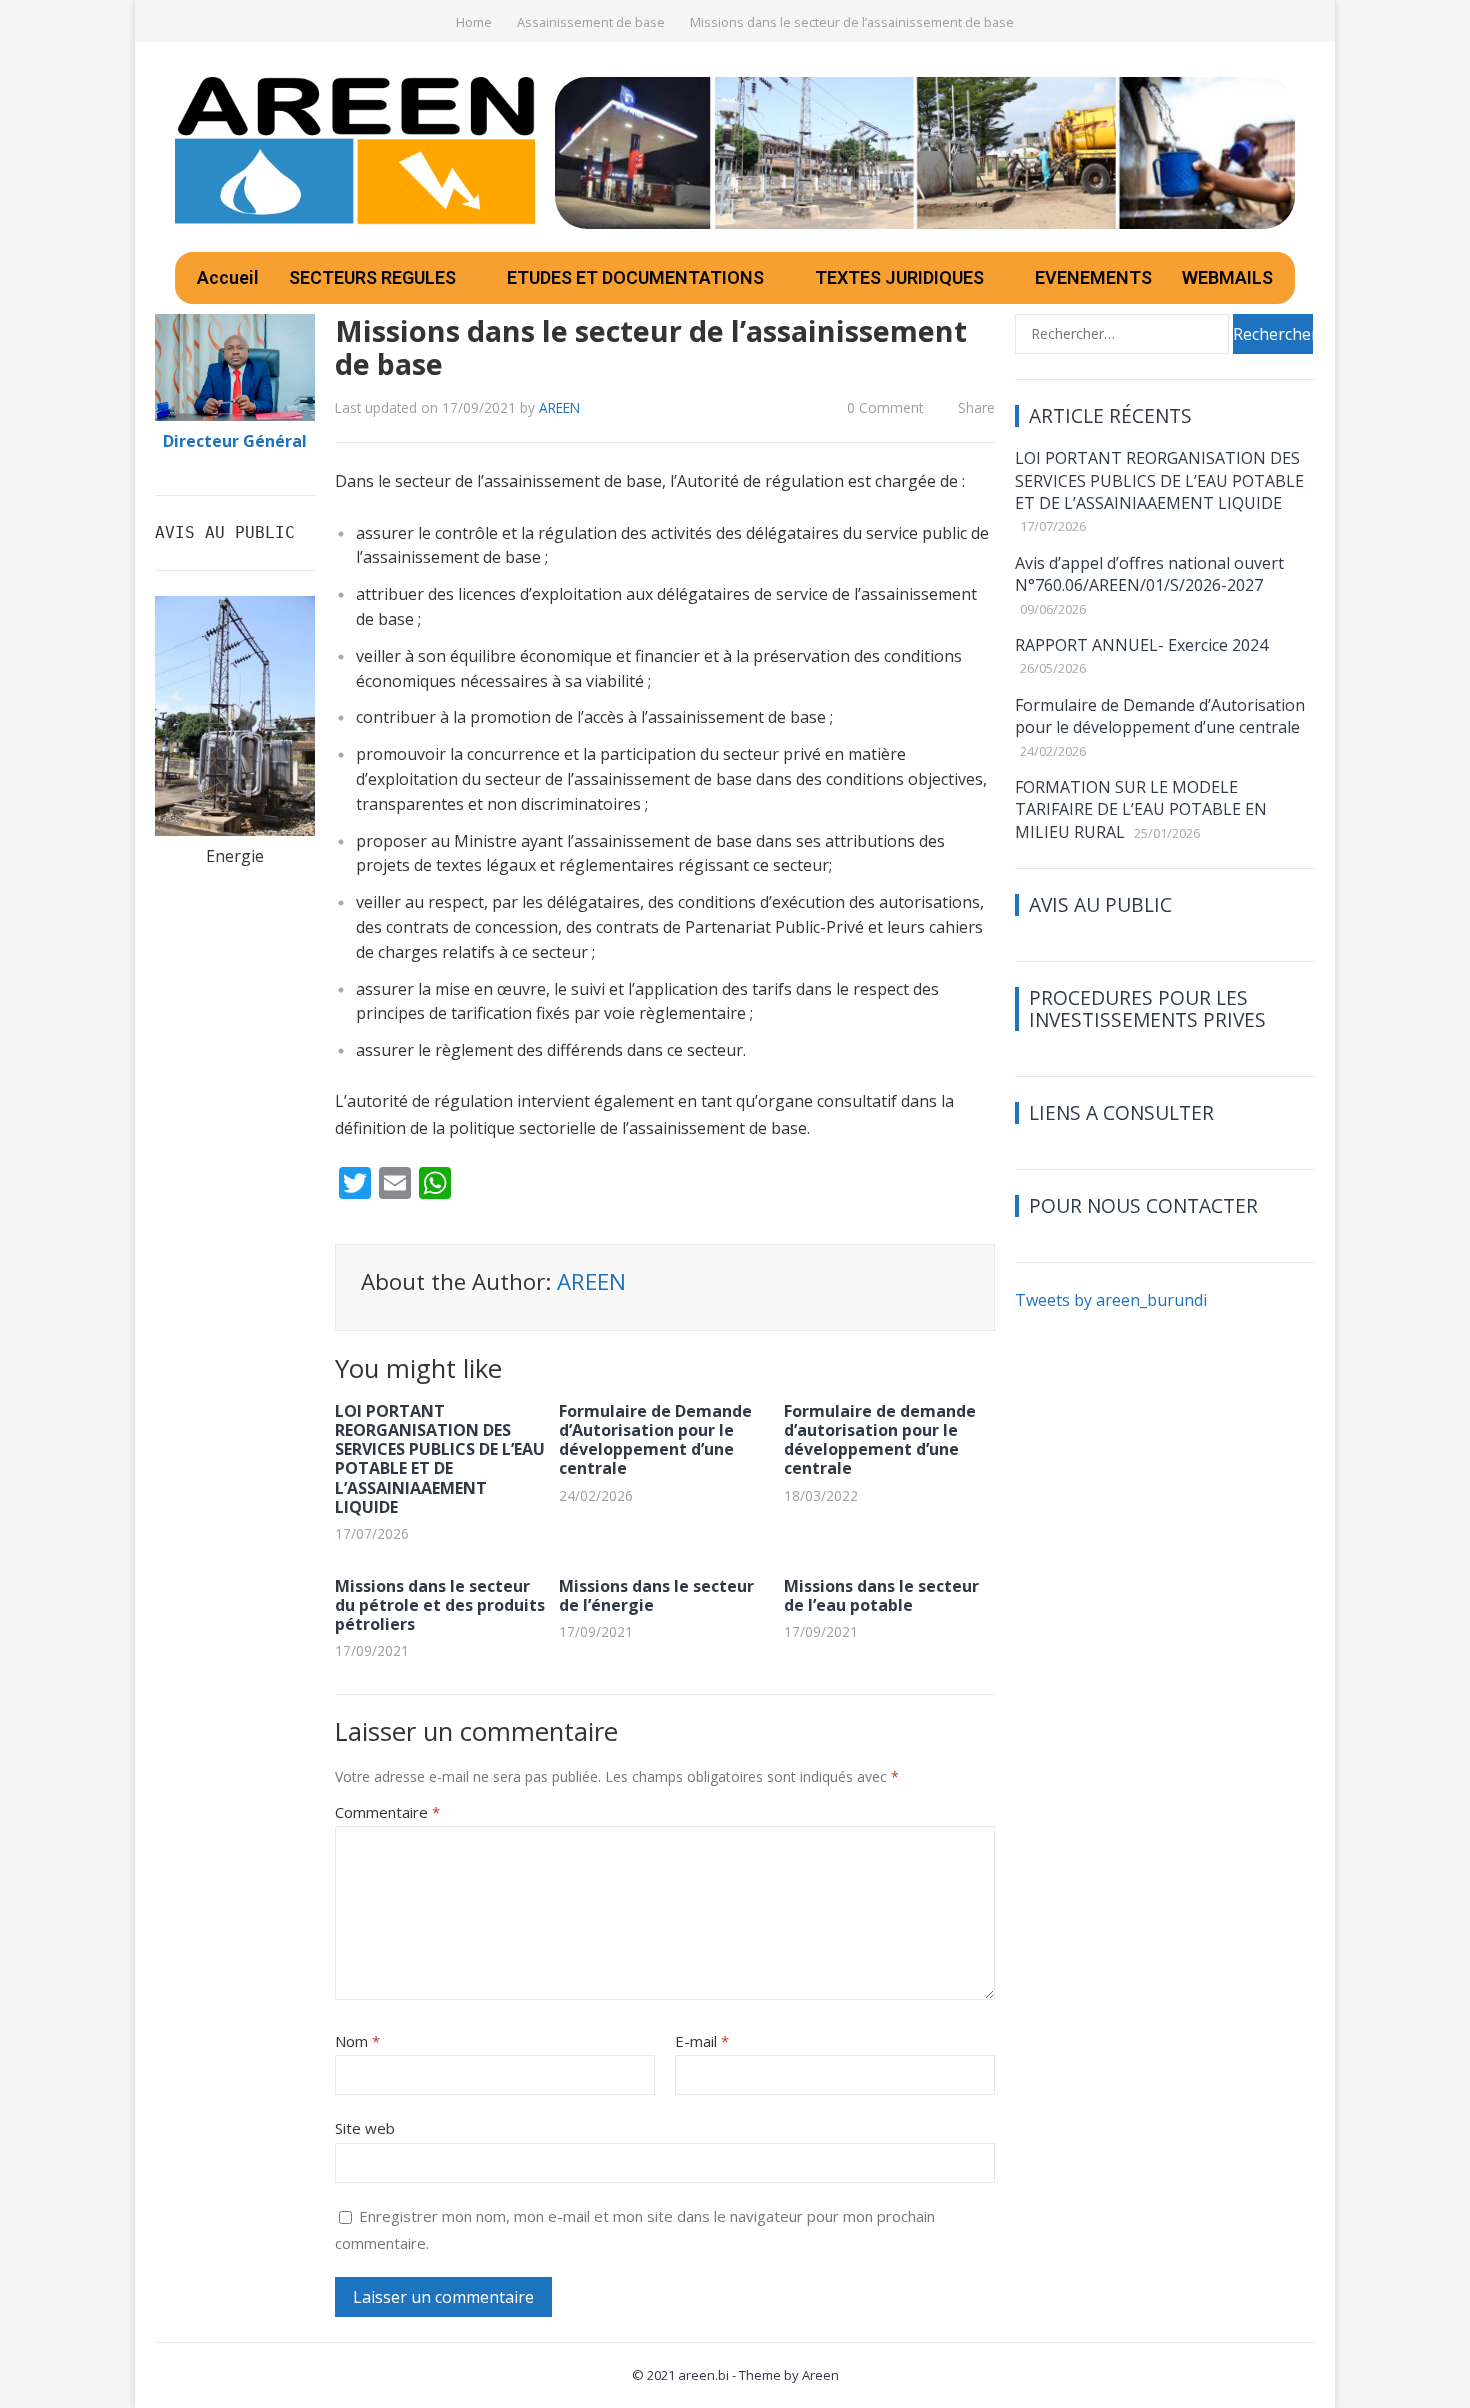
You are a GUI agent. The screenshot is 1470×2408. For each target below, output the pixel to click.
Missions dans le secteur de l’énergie (656, 1595)
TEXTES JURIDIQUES (899, 277)
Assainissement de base (591, 22)
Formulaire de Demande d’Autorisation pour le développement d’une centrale (655, 1440)
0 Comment (885, 407)
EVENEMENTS (1093, 277)
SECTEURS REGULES (372, 277)
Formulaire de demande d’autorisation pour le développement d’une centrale (880, 1440)
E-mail (702, 2041)
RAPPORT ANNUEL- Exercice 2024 (1141, 645)
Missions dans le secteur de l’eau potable (881, 1595)
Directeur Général (235, 441)
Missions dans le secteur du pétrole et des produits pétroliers (440, 1605)
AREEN (559, 407)
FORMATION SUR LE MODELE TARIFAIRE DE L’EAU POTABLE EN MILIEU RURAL (1141, 809)
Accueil (228, 277)
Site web (365, 2128)
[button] (383, 278)
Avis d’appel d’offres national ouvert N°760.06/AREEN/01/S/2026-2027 (1149, 574)
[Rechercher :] (1124, 332)
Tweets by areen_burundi (1111, 1300)
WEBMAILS (1227, 277)
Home (474, 22)
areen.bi (703, 2375)
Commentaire (387, 1812)
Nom (357, 2041)
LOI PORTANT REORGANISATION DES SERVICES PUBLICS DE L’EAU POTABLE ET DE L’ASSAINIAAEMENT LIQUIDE (440, 1459)
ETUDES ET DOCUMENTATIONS (635, 277)
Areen (820, 2375)
